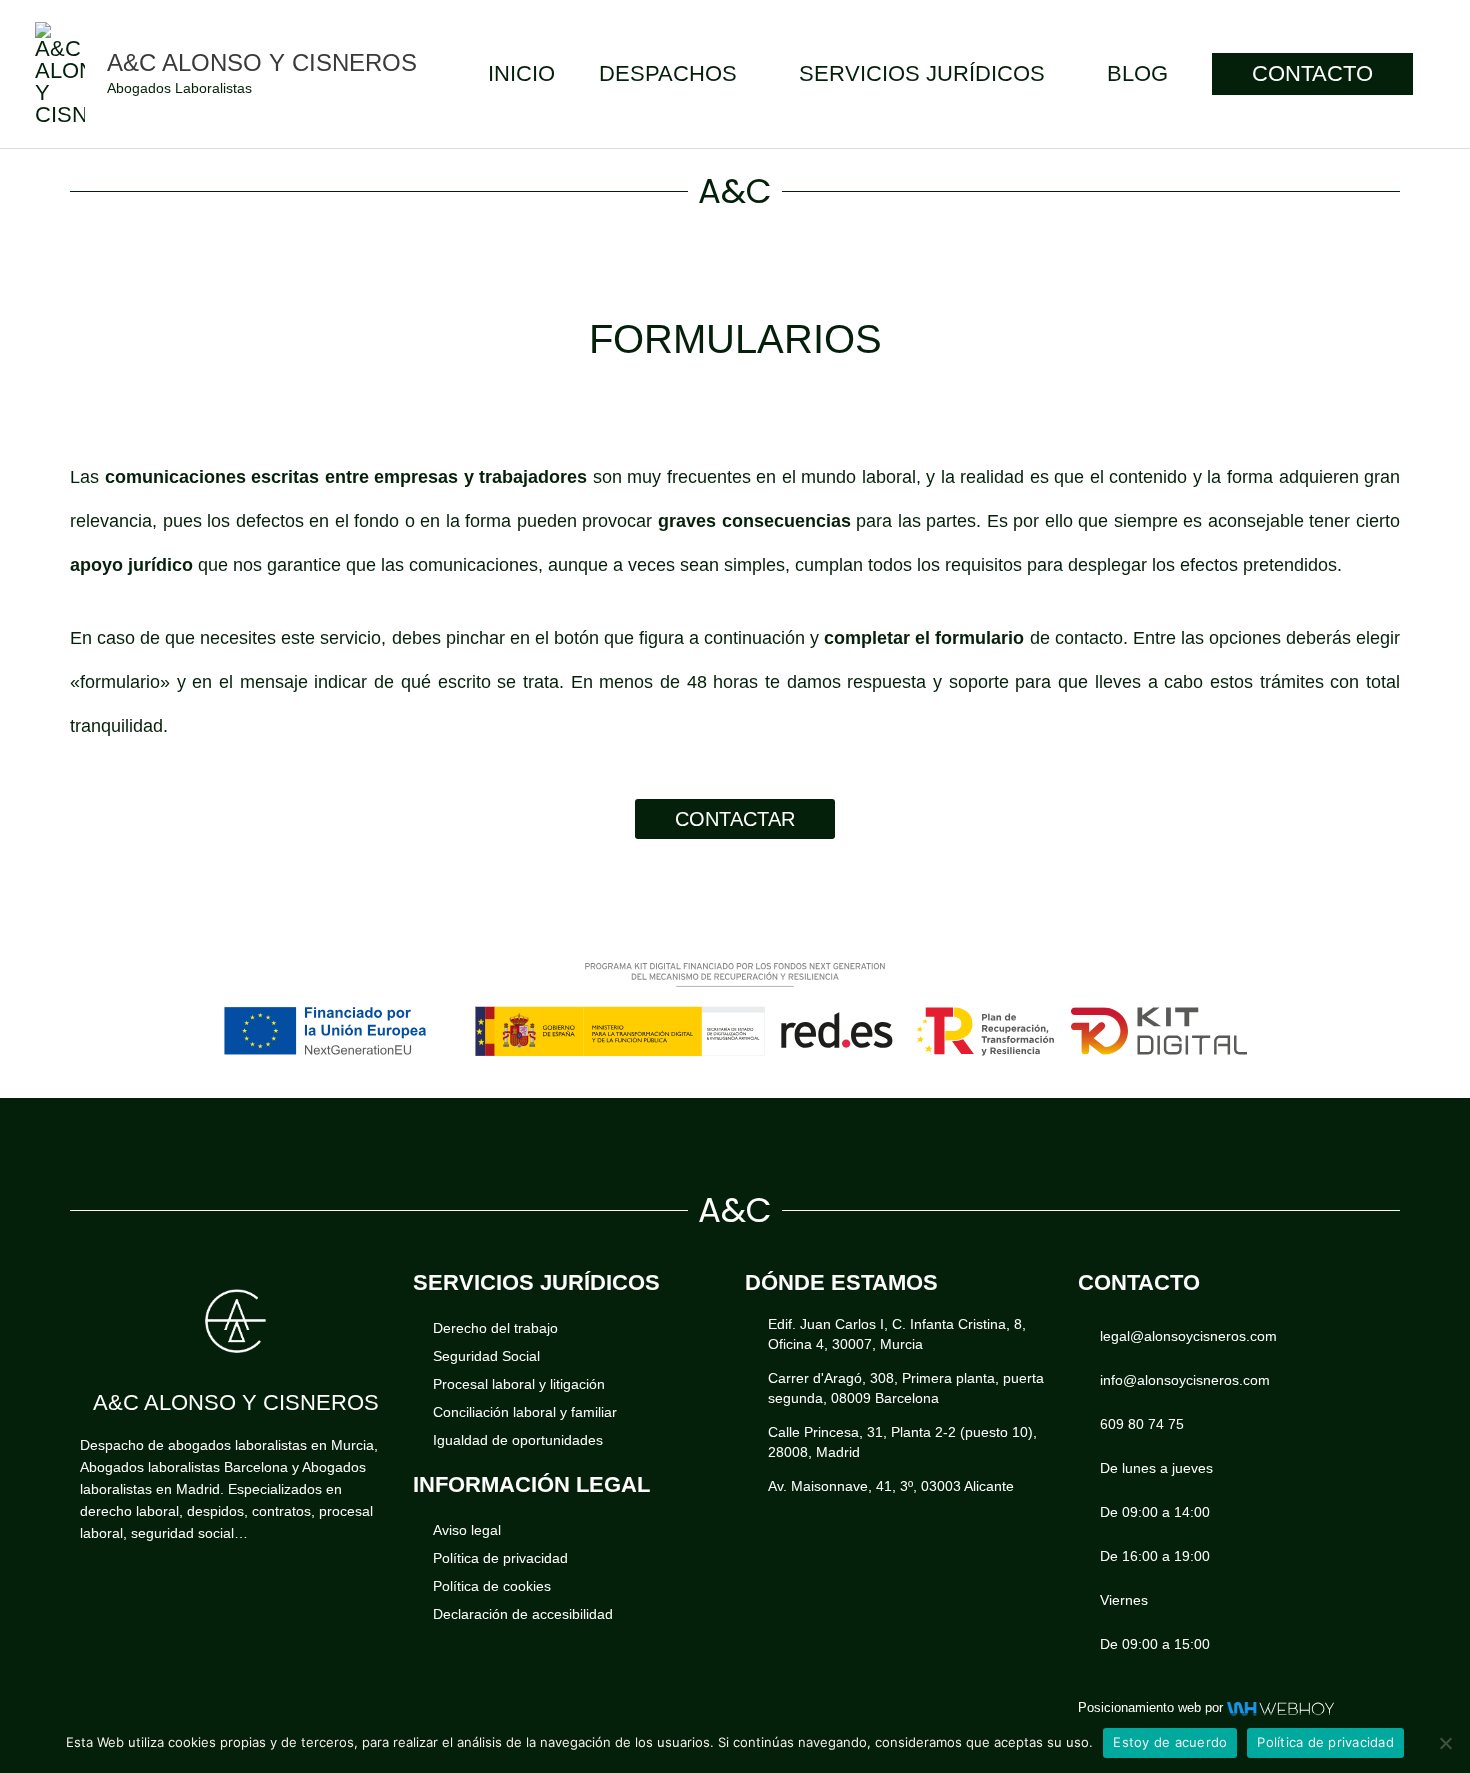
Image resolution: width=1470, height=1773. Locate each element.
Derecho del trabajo (495, 1328)
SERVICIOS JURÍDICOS (922, 73)
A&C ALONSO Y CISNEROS (262, 62)
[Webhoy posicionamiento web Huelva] (1280, 1707)
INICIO (521, 73)
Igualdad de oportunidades (518, 1440)
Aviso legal (467, 1530)
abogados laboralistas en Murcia (271, 1445)
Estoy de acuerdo (1170, 1742)
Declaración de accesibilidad (523, 1614)
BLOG (1137, 73)
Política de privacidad (500, 1558)
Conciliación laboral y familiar (525, 1412)
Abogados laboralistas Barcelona (186, 1467)
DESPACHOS (668, 73)
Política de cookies (492, 1586)
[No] (1445, 1743)
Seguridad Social (486, 1356)
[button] (1312, 74)
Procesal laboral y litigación (519, 1384)
